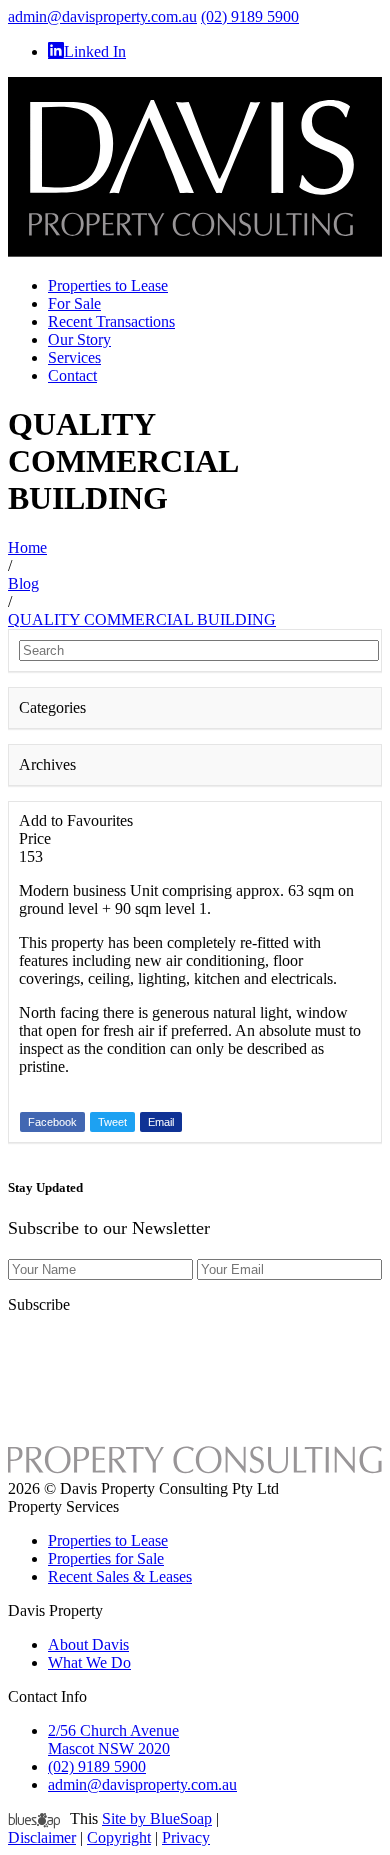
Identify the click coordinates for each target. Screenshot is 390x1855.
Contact (72, 375)
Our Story (79, 339)
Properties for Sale (106, 1558)
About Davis (88, 1644)
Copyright (119, 1837)
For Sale (74, 303)
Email (161, 1122)
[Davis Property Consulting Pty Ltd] (195, 251)
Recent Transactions (111, 321)
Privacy (186, 1837)
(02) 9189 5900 (250, 16)
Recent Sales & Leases (120, 1576)
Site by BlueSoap (157, 1818)
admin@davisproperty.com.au (102, 16)
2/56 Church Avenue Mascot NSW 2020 (113, 1739)
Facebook (52, 1122)
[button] (195, 708)
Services (74, 357)
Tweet (112, 1122)
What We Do (89, 1662)
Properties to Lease (108, 285)
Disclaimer (42, 1837)
